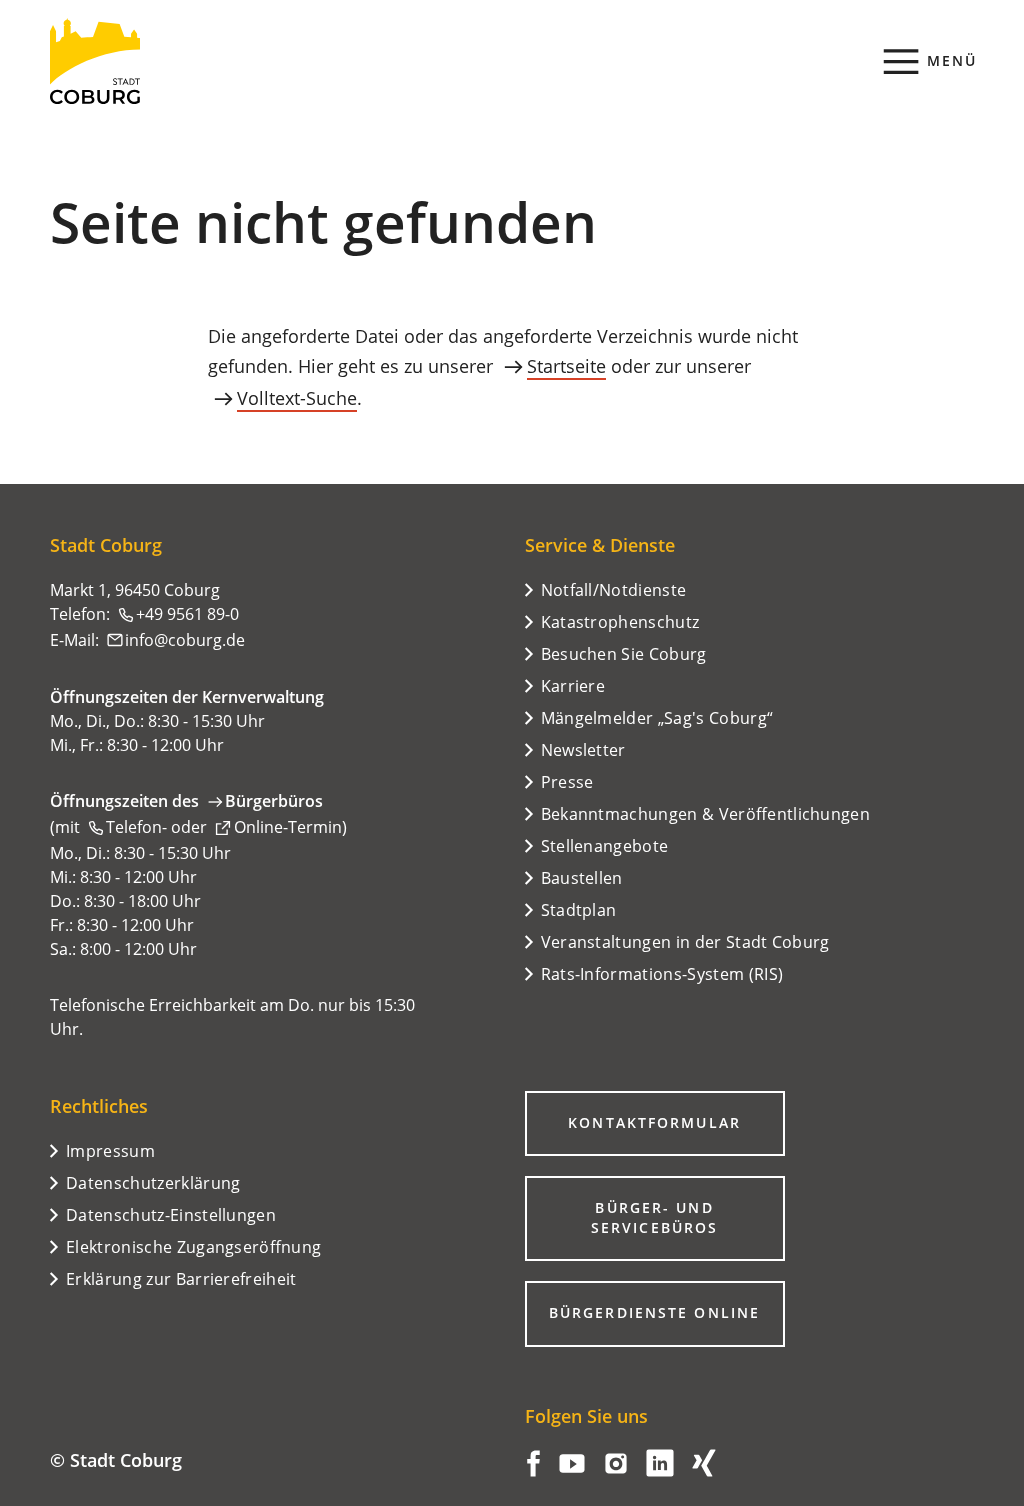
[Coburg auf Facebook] (533, 1471)
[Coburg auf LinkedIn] (660, 1471)
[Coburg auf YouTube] (572, 1471)
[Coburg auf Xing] (704, 1471)
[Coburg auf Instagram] (616, 1471)
